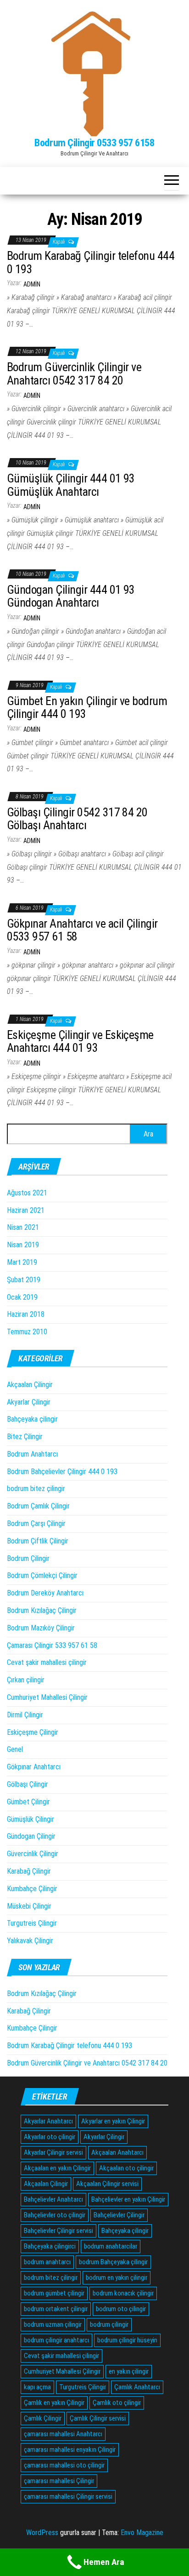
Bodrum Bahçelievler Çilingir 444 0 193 (62, 1472)
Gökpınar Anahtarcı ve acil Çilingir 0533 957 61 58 (82, 930)
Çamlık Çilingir (43, 2418)
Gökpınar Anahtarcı (34, 1767)
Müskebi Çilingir (29, 1906)
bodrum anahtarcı (47, 2262)
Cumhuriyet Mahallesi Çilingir (47, 1697)
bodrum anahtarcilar (111, 2246)
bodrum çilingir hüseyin (127, 2340)
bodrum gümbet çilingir (54, 2293)
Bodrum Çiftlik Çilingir (38, 1541)
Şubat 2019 (24, 1280)
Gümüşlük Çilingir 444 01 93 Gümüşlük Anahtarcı (71, 485)
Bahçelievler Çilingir (119, 2215)
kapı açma (37, 2387)
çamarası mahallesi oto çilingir (64, 2465)
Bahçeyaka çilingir (32, 1419)
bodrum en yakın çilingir (117, 2278)
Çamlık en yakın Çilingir (54, 2403)
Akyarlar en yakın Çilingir (113, 2121)
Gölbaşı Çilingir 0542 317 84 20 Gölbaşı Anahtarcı (77, 819)
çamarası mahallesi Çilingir (59, 2481)
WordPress (42, 2533)
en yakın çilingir (129, 2371)
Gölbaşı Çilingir (28, 1784)
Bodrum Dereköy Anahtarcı (45, 1593)
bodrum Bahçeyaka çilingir (113, 2262)
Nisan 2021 (23, 1227)
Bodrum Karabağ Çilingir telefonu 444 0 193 (91, 262)
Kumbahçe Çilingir (32, 1889)
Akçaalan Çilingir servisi (107, 2184)
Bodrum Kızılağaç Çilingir (42, 1610)
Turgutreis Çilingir (32, 1923)
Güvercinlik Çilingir (33, 1854)
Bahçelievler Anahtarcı (53, 2199)
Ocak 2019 (22, 1297)
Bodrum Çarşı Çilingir (36, 1523)
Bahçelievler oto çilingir (55, 2215)
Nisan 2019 (23, 1245)
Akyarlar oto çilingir (50, 2137)
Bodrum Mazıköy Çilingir (41, 1628)
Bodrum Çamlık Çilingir (38, 1506)
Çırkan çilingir (26, 1680)
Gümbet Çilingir (28, 1802)
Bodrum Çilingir (28, 1558)
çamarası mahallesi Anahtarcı (63, 2434)
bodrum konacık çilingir (123, 2293)
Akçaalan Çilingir (30, 1385)
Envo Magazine (142, 2533)
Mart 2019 (22, 1262)
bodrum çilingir (109, 2324)
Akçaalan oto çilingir (126, 2168)
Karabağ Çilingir (29, 1871)
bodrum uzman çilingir (53, 2324)
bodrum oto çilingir (121, 2309)
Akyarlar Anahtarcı (48, 2121)
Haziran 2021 (26, 1210)
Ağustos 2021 (27, 1193)
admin (32, 284)
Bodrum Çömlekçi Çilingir (42, 1575)
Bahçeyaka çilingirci (50, 2246)
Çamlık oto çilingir (117, 2403)
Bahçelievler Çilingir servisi (58, 2231)
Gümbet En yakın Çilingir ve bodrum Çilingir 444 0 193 (87, 708)
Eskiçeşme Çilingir (33, 1732)
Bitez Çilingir (25, 1437)
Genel (15, 1749)
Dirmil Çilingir (25, 1715)
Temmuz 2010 (27, 1332)
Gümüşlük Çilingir (31, 1819)
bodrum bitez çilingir (36, 1489)
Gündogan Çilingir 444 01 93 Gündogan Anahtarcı (71, 596)
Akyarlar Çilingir (29, 1402)
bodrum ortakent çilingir (56, 2309)
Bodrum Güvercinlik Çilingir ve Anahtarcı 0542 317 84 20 (74, 374)
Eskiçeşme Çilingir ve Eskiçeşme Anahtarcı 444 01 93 (80, 1041)
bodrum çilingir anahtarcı (56, 2340)
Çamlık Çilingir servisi (98, 2418)
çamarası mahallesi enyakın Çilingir (70, 2450)
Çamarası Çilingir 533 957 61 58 (52, 1645)
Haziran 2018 (26, 1314)
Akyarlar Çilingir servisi (53, 2152)
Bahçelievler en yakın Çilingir (128, 2199)
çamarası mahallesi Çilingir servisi (68, 2496)
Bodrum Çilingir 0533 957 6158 (94, 143)
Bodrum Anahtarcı (32, 1454)
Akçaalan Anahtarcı (117, 2152)
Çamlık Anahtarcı (137, 2387)
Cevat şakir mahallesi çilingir (47, 1662)
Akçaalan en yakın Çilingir (57, 2168)
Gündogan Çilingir (31, 1836)
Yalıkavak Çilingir (30, 1941)
